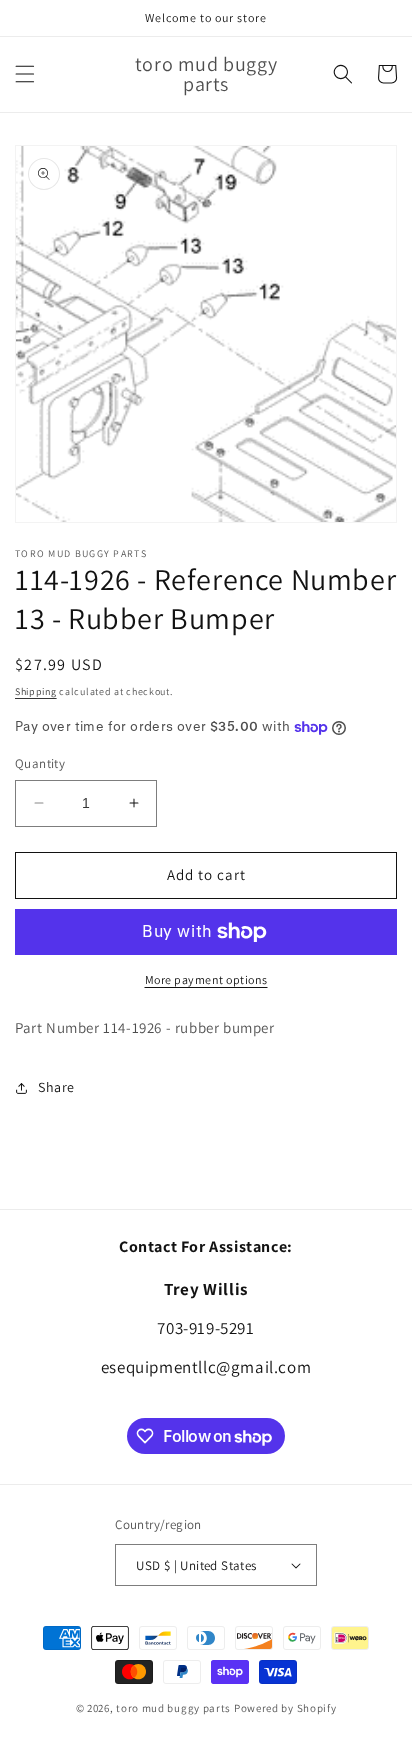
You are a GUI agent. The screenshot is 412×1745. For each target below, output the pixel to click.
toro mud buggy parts (173, 1708)
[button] (25, 74)
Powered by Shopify (285, 1708)
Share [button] (56, 1087)
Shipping (36, 691)
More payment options (206, 979)
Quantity (40, 763)
